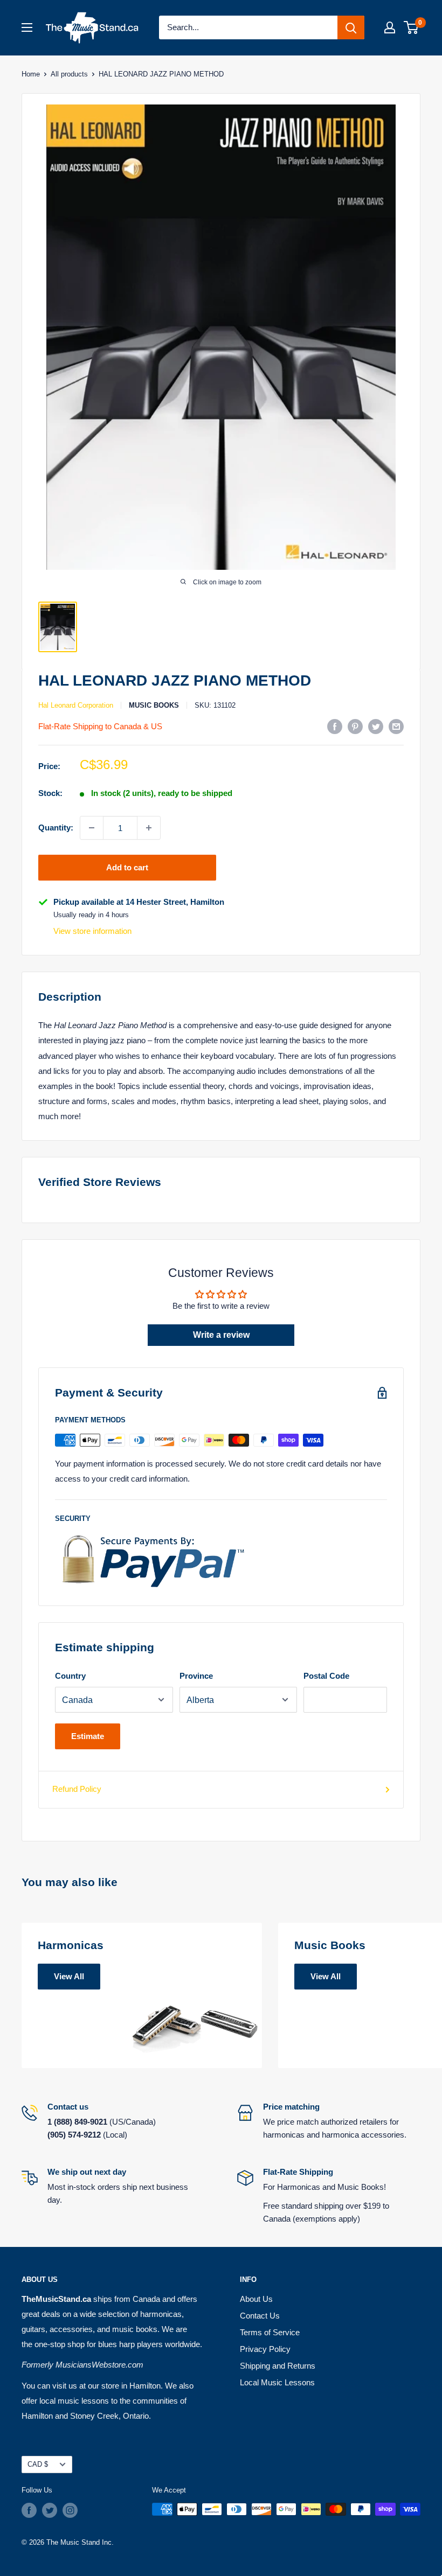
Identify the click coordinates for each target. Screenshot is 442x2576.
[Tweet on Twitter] (376, 726)
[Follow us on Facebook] (29, 2510)
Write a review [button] (221, 1335)
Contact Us (260, 2316)
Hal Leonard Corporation (76, 705)
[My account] (390, 27)
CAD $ (38, 2464)
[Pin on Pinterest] (355, 726)
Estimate (88, 1736)
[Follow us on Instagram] (70, 2510)
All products (69, 74)
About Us (256, 2299)
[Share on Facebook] (335, 726)
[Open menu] (27, 27)
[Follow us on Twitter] (50, 2510)
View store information (92, 931)
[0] (412, 27)
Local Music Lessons (277, 2382)
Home (31, 74)
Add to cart (127, 867)
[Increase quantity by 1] (149, 828)
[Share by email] (396, 726)
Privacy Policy (265, 2349)
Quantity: (56, 828)
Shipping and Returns (278, 2366)
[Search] (351, 27)
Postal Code (326, 1676)
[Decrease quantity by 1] (92, 828)
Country (70, 1676)
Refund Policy (77, 1789)
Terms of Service (270, 2332)
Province (196, 1676)
